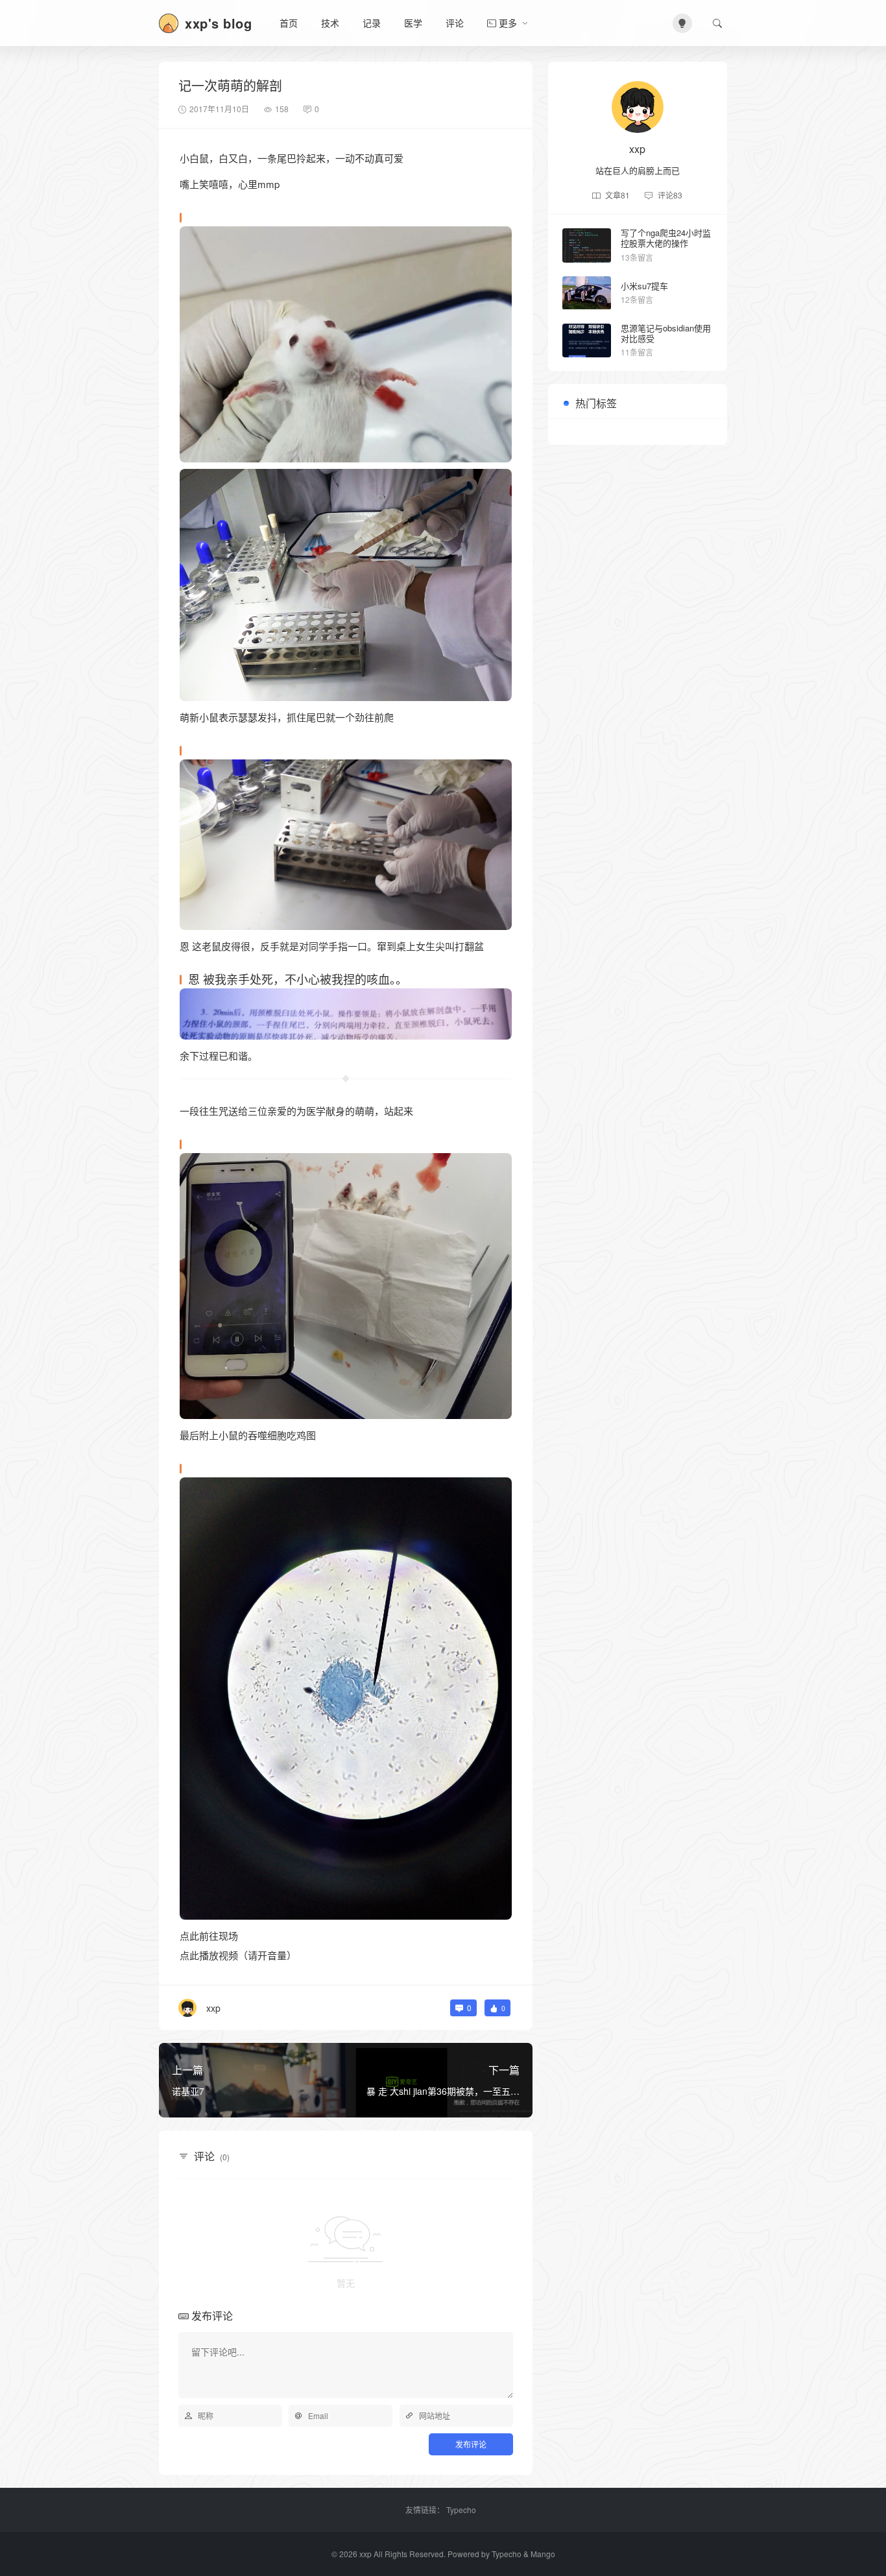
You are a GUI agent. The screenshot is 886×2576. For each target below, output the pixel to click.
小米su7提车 (644, 286)
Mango (543, 2554)
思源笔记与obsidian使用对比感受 (666, 333)
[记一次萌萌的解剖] (346, 342)
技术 (330, 23)
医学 (413, 23)
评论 (455, 23)
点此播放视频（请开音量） (238, 1955)
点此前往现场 (209, 1936)
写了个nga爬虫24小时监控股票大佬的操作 (666, 238)
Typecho (461, 2510)
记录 (372, 23)
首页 (289, 23)
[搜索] (717, 23)
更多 (508, 23)
